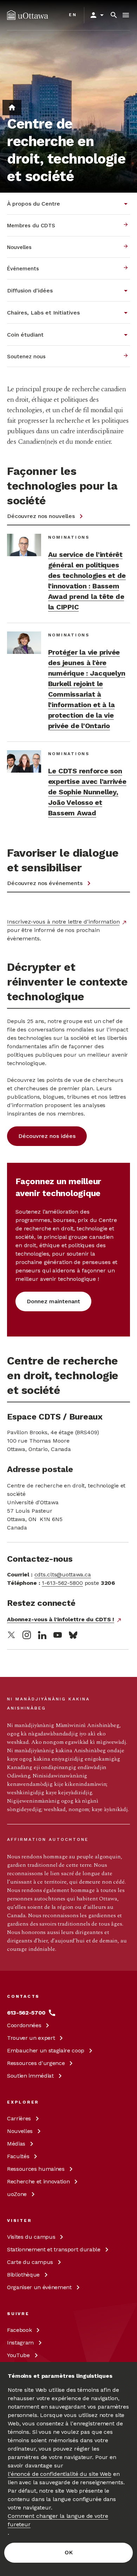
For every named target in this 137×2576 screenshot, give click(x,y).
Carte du (30, 2262)
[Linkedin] (42, 1635)
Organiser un (39, 2287)
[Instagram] (27, 1635)
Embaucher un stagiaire (46, 2050)
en (73, 15)
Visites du (31, 2237)
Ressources (36, 2063)
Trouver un (31, 2038)
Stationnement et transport (54, 2249)
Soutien (30, 2076)
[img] (28, 15)
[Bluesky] (73, 1635)
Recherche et (38, 2181)
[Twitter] (11, 1635)
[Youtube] (58, 1635)
